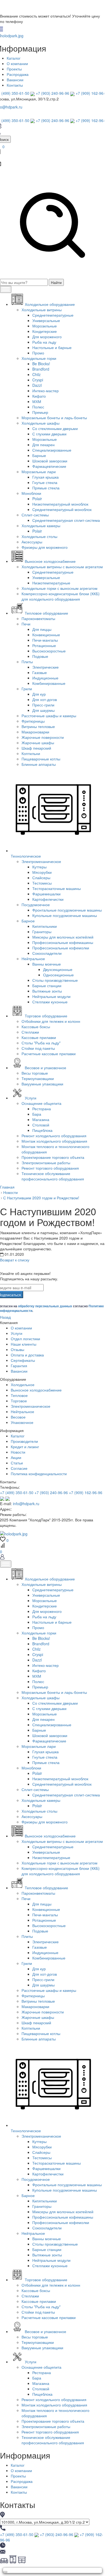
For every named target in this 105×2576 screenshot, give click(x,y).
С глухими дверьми (49, 434)
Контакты (15, 85)
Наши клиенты (24, 1344)
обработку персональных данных (45, 1306)
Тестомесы (42, 883)
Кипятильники (45, 926)
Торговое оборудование (46, 2280)
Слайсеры (41, 878)
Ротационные (44, 645)
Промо (38, 353)
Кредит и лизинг (25, 1447)
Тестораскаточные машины (57, 888)
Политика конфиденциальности (39, 1474)
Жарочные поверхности (43, 737)
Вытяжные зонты (47, 991)
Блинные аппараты (39, 764)
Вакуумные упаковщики (42, 1084)
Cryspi (38, 380)
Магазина (41, 1119)
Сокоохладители (47, 953)
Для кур (39, 694)
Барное (28, 921)
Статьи (17, 1463)
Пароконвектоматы (38, 618)
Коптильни (31, 753)
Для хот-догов (45, 699)
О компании (17, 63)
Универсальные (46, 320)
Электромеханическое (41, 861)
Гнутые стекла (45, 482)
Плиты (27, 662)
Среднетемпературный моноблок (62, 509)
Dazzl (37, 385)
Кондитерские (45, 331)
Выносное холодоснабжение (36, 1390)
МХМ (37, 401)
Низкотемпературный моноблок (60, 504)
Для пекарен (43, 445)
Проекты (14, 69)
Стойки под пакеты (38, 1048)
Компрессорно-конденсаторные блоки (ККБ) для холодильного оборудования (61, 596)
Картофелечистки (48, 899)
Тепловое (19, 1395)
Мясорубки (42, 872)
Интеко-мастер (45, 391)
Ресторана (42, 1109)
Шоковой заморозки (50, 461)
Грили (27, 689)
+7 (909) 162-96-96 (86, 1492)
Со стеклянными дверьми (55, 428)
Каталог (14, 58)
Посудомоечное (36, 905)
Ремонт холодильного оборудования (54, 1136)
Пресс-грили (43, 705)
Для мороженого (47, 337)
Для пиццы (42, 629)
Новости (18, 1452)
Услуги (17, 1333)
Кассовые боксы (36, 1027)
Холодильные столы (39, 536)
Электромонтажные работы (46, 1163)
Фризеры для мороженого (45, 547)
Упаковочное (22, 1422)
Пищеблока (42, 1130)
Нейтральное (33, 959)
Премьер (40, 412)
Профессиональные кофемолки (61, 948)
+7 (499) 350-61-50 (17, 1492)
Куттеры (39, 867)
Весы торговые (35, 1073)
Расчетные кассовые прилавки (49, 1054)
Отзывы (17, 1349)
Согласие (19, 1468)
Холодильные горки (39, 358)
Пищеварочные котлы (41, 759)
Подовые (40, 656)
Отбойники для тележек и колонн (51, 1021)
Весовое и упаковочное (45, 2331)
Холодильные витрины (42, 310)
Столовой (41, 1125)
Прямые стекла (46, 488)
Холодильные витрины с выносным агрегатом (62, 567)
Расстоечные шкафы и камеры (49, 716)
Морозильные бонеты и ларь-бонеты (54, 418)
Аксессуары (32, 542)
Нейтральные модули (51, 996)
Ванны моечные (47, 964)
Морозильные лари (39, 472)
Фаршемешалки (46, 894)
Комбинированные (49, 683)
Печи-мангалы (45, 640)
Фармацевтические (49, 466)
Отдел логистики (25, 1339)
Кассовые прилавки (39, 1037)
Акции (16, 1457)
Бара (37, 1114)
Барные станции (47, 986)
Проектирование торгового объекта (53, 1157)
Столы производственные (55, 980)
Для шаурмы (43, 710)
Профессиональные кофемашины (63, 942)
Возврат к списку (15, 1260)
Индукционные (45, 678)
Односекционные (58, 975)
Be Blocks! (41, 364)
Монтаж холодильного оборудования (54, 1141)
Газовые (40, 672)
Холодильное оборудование (50, 1579)
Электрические (45, 667)
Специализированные (52, 450)
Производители (24, 1441)
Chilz (36, 374)
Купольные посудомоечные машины (65, 915)
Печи (26, 624)
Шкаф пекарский (36, 748)
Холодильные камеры (41, 526)
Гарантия (19, 1366)
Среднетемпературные (53, 315)
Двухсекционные (58, 969)
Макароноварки (35, 732)
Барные (39, 455)
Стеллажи (30, 1032)
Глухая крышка (45, 477)
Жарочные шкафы (38, 743)
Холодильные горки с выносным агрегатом (59, 588)
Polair (37, 499)
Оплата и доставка (27, 1355)
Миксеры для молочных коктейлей (63, 937)
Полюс (38, 407)
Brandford (41, 369)
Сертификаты (23, 1360)
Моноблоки (31, 493)
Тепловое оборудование (46, 1888)
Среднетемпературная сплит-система (66, 520)
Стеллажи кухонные (50, 1002)
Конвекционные (46, 635)
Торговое (19, 1401)
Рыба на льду (44, 342)
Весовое (18, 1417)
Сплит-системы (35, 515)
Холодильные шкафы (41, 423)
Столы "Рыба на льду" (41, 1043)
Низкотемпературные (51, 583)
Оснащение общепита (41, 1103)
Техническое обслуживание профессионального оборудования (53, 1176)
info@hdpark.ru (26, 1504)
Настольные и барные (52, 347)
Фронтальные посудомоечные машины (67, 910)
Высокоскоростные (49, 651)
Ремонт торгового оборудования (50, 1168)
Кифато (39, 396)
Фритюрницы (33, 721)
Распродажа (18, 74)
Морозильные (45, 326)
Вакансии (15, 80)
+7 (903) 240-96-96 (52, 93)
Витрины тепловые (38, 726)
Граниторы (42, 932)
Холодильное (23, 1385)
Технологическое (26, 2131)
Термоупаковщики (38, 1078)
